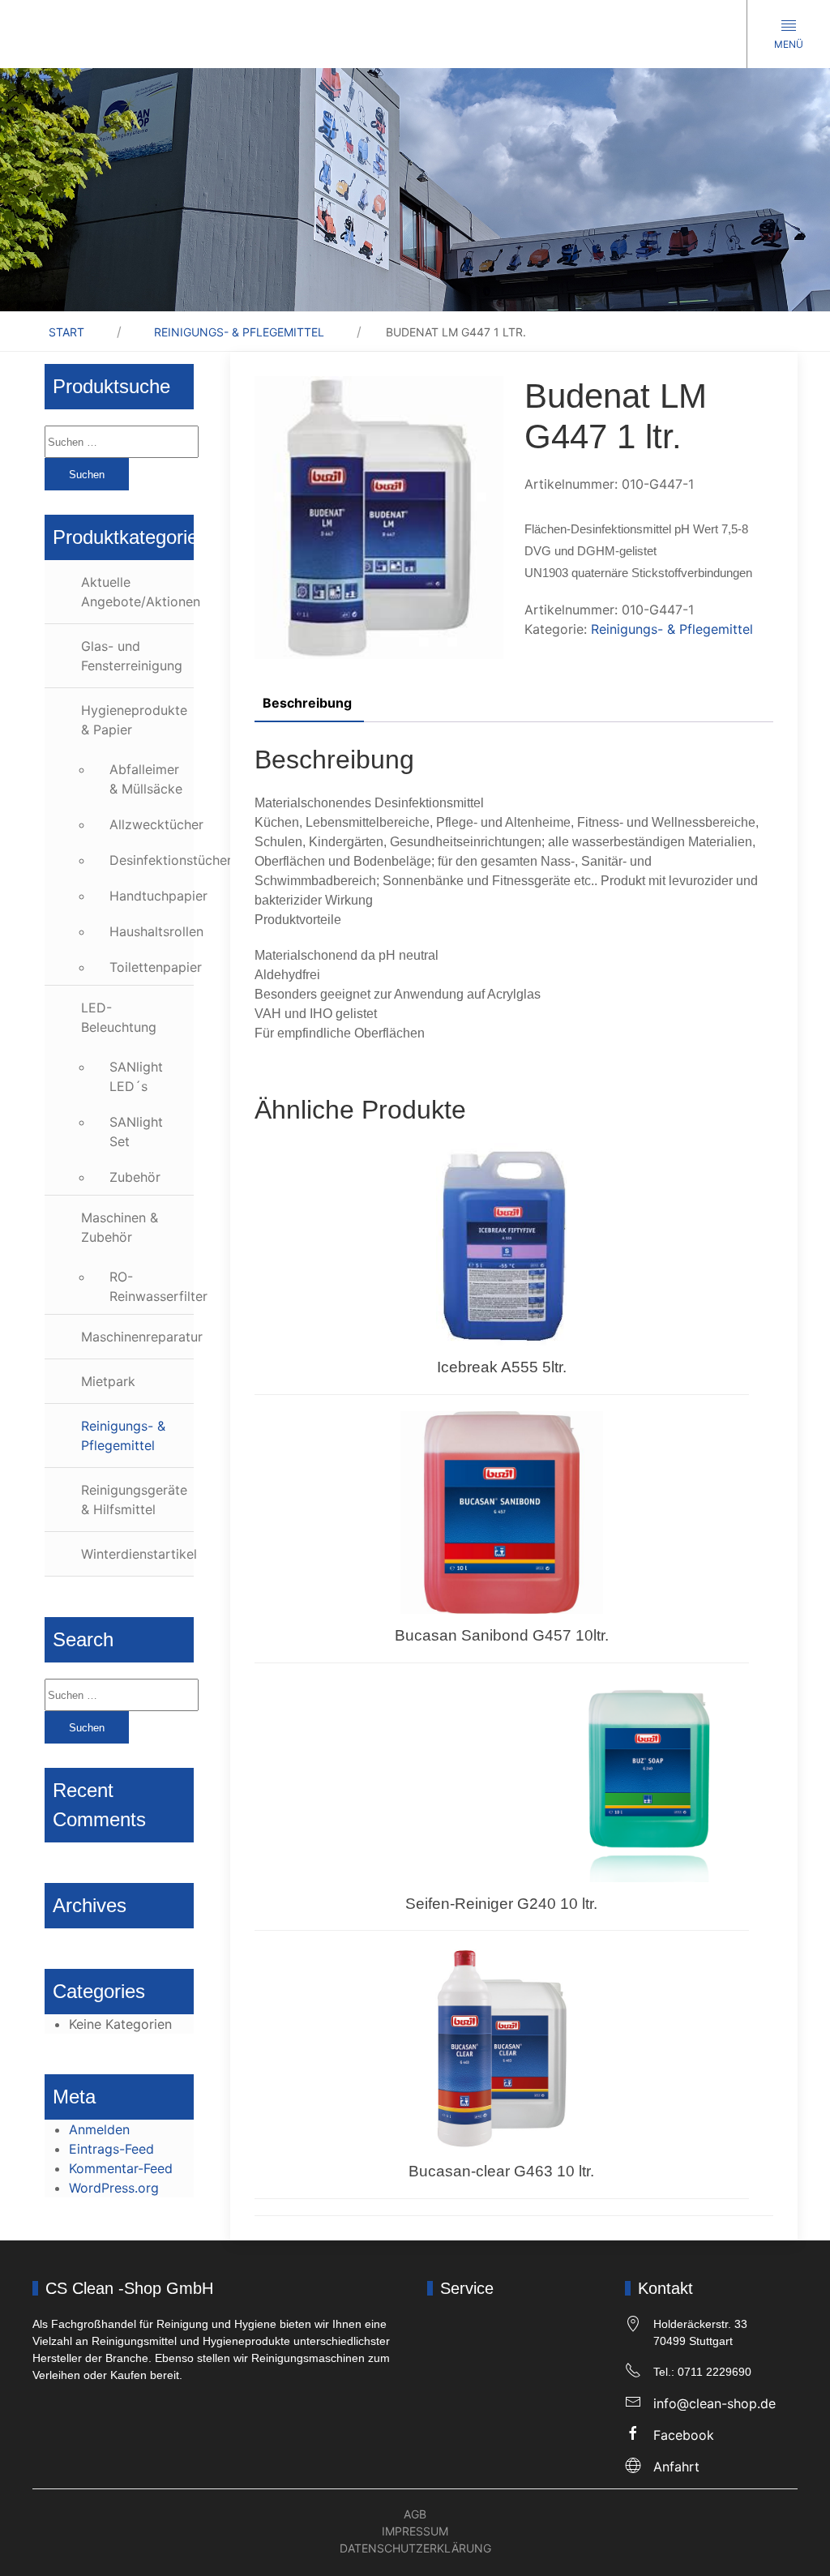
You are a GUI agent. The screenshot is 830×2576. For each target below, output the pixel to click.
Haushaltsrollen (152, 931)
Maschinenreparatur (137, 1337)
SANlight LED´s (136, 1076)
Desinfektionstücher (152, 860)
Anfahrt (676, 2467)
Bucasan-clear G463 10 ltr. (501, 2171)
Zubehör (135, 1177)
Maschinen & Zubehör (120, 1227)
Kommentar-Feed (121, 2168)
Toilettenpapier (152, 967)
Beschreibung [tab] (307, 703)
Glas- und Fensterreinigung (132, 656)
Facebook (684, 2435)
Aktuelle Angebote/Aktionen (137, 592)
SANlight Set (136, 1132)
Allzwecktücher (152, 824)
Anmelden (99, 2129)
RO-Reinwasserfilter (152, 1286)
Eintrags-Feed (111, 2149)
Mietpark (108, 1381)
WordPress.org (114, 2188)
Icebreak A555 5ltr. (502, 1367)
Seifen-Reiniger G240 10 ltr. (501, 1904)
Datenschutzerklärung (415, 2548)
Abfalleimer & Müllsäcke (146, 779)
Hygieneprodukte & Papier (134, 720)
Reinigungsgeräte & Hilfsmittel (134, 1500)
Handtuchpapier (152, 896)
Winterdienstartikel (137, 1554)
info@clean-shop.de (714, 2403)
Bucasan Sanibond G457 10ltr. (502, 1635)
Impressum (415, 2531)
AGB (415, 2514)
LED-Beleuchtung (119, 1017)
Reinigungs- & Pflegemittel (239, 332)
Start (66, 332)
